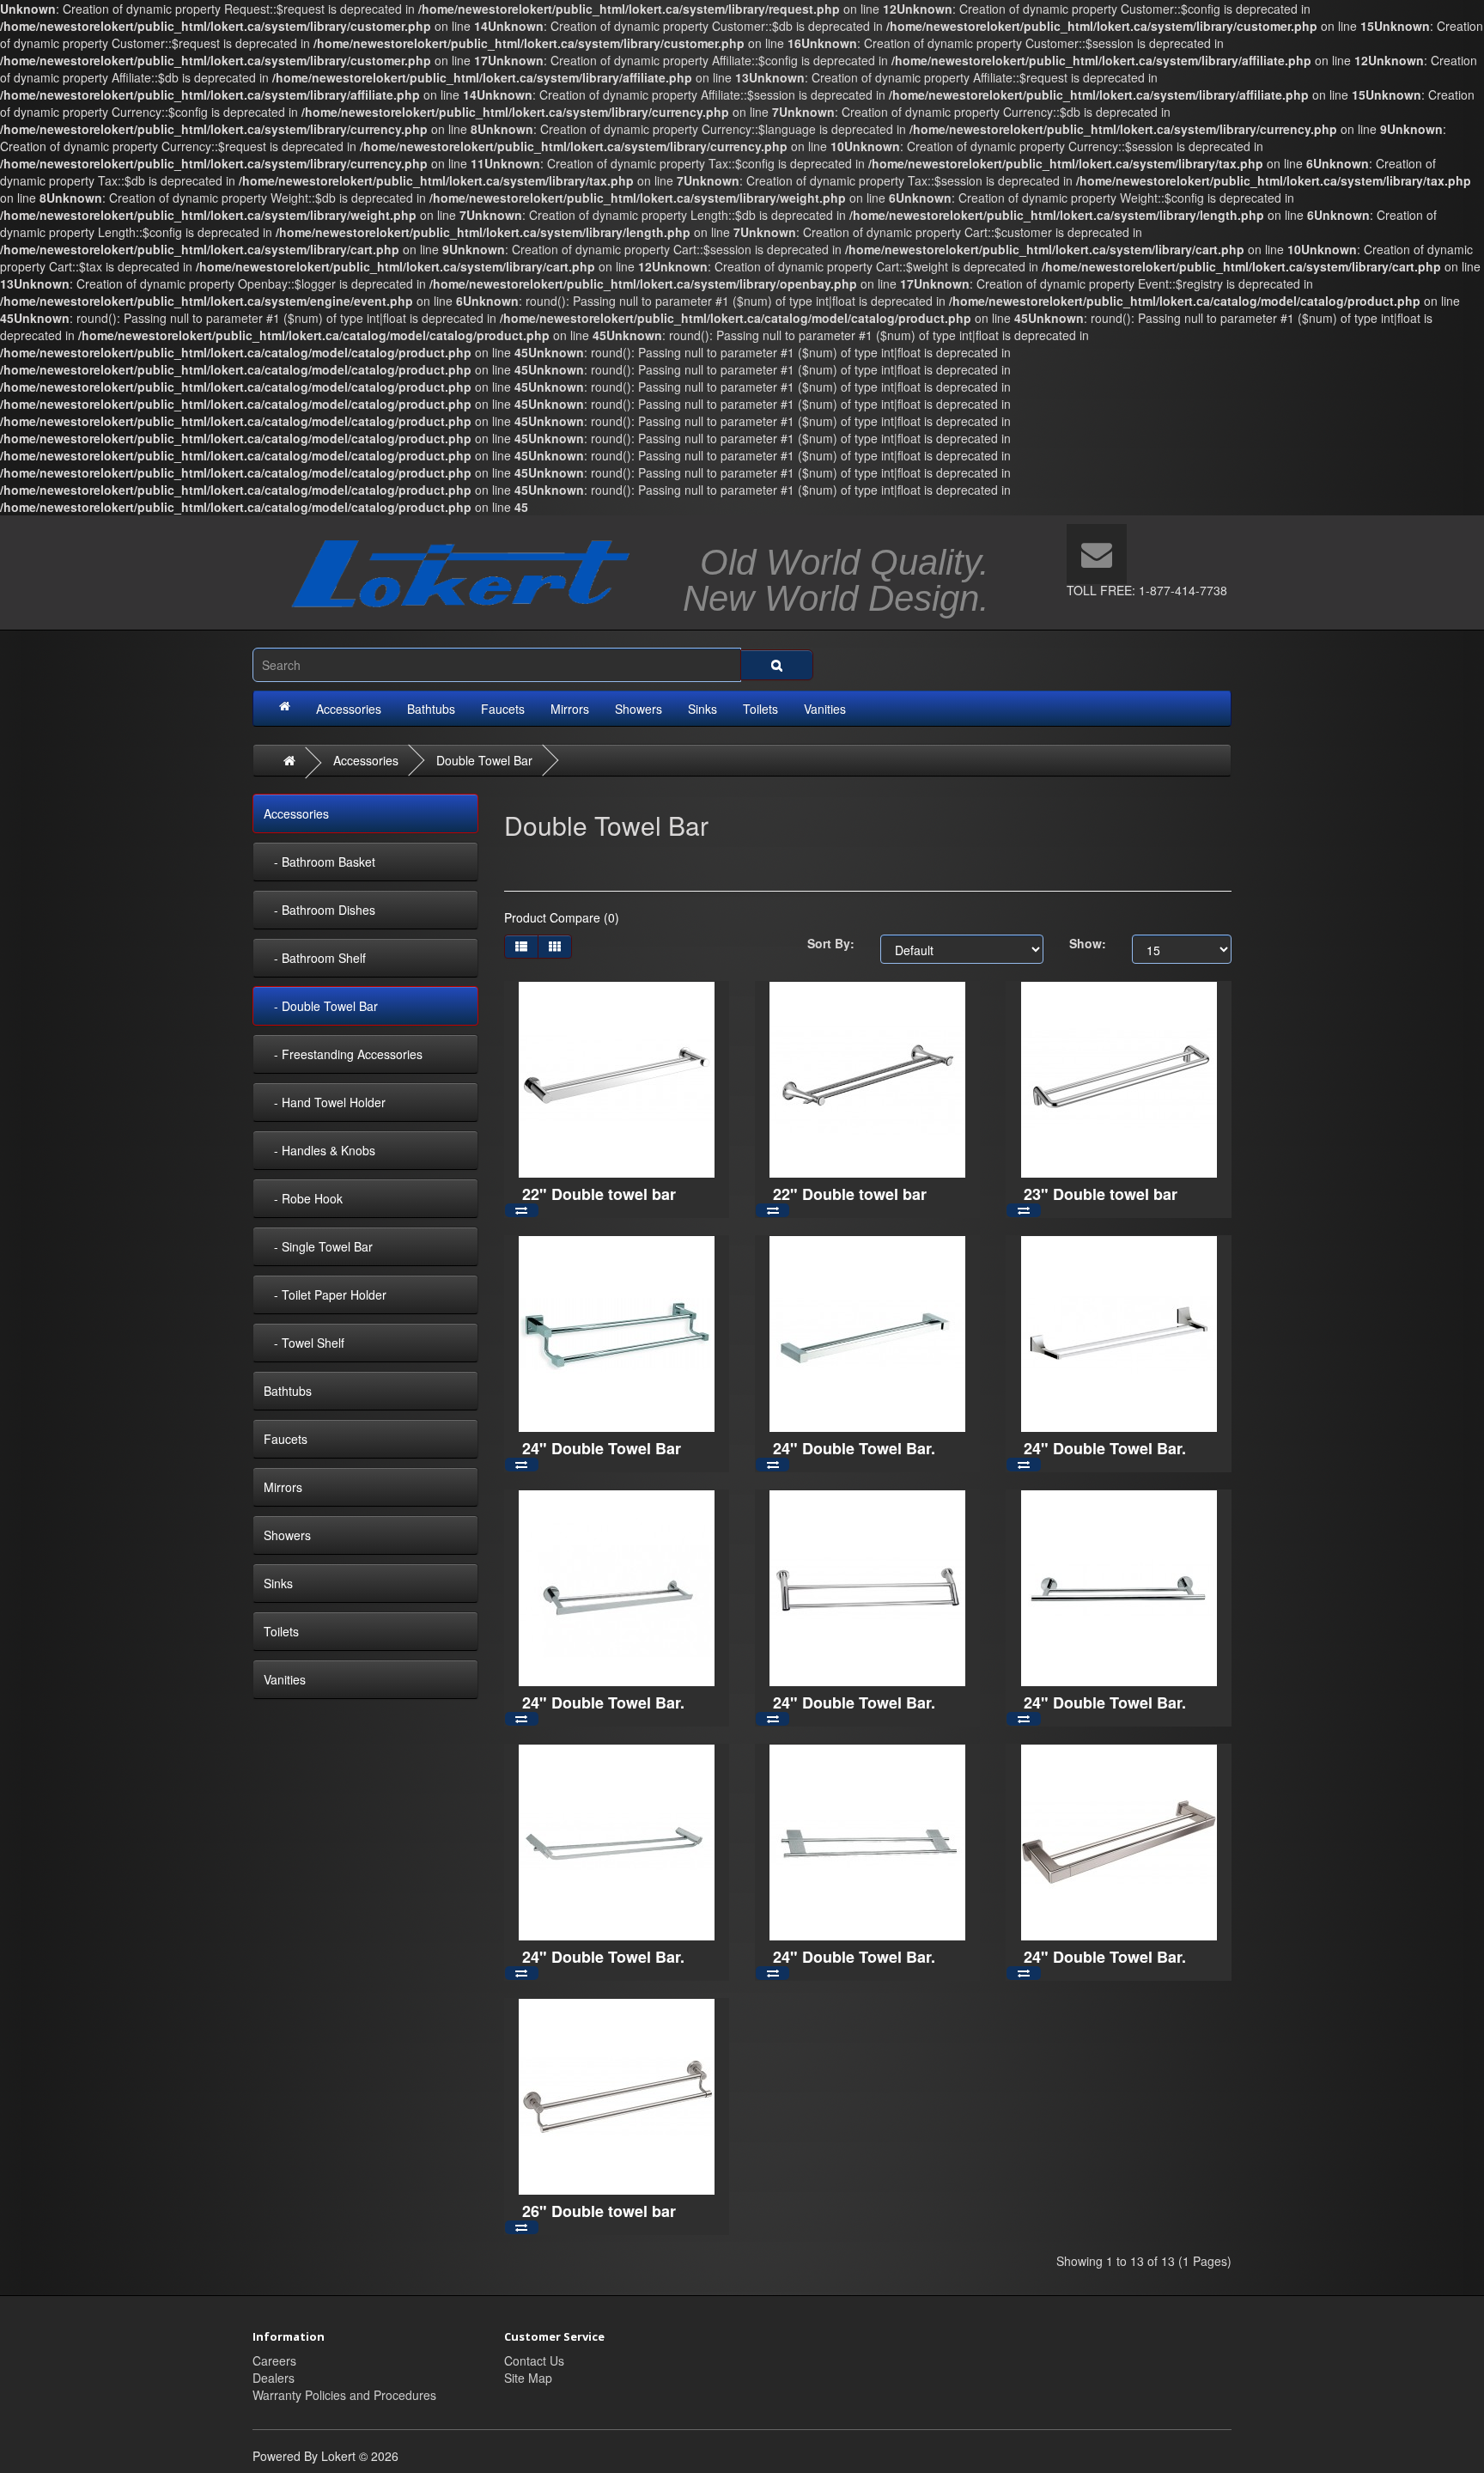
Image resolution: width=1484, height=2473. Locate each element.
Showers (639, 709)
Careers (274, 2360)
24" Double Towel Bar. (854, 1448)
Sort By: (831, 943)
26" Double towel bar (599, 2211)
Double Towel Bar (484, 760)
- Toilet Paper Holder (325, 1294)
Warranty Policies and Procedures (344, 2395)
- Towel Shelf (304, 1343)
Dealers (274, 2378)
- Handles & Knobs (319, 1150)
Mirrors (570, 709)
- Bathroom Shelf (315, 958)
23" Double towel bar (1101, 1194)
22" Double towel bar (599, 1194)
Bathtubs (431, 709)
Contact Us (534, 2360)
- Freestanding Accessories (343, 1054)
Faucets (503, 709)
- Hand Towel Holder (325, 1102)
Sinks (702, 709)
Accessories (349, 709)
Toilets (760, 709)
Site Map (528, 2378)
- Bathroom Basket (319, 862)
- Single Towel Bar (318, 1246)
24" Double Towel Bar (602, 1448)
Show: (1088, 943)
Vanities (825, 709)
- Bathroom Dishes (319, 910)
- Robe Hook (303, 1198)
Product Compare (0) (562, 917)
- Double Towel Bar (321, 1006)
